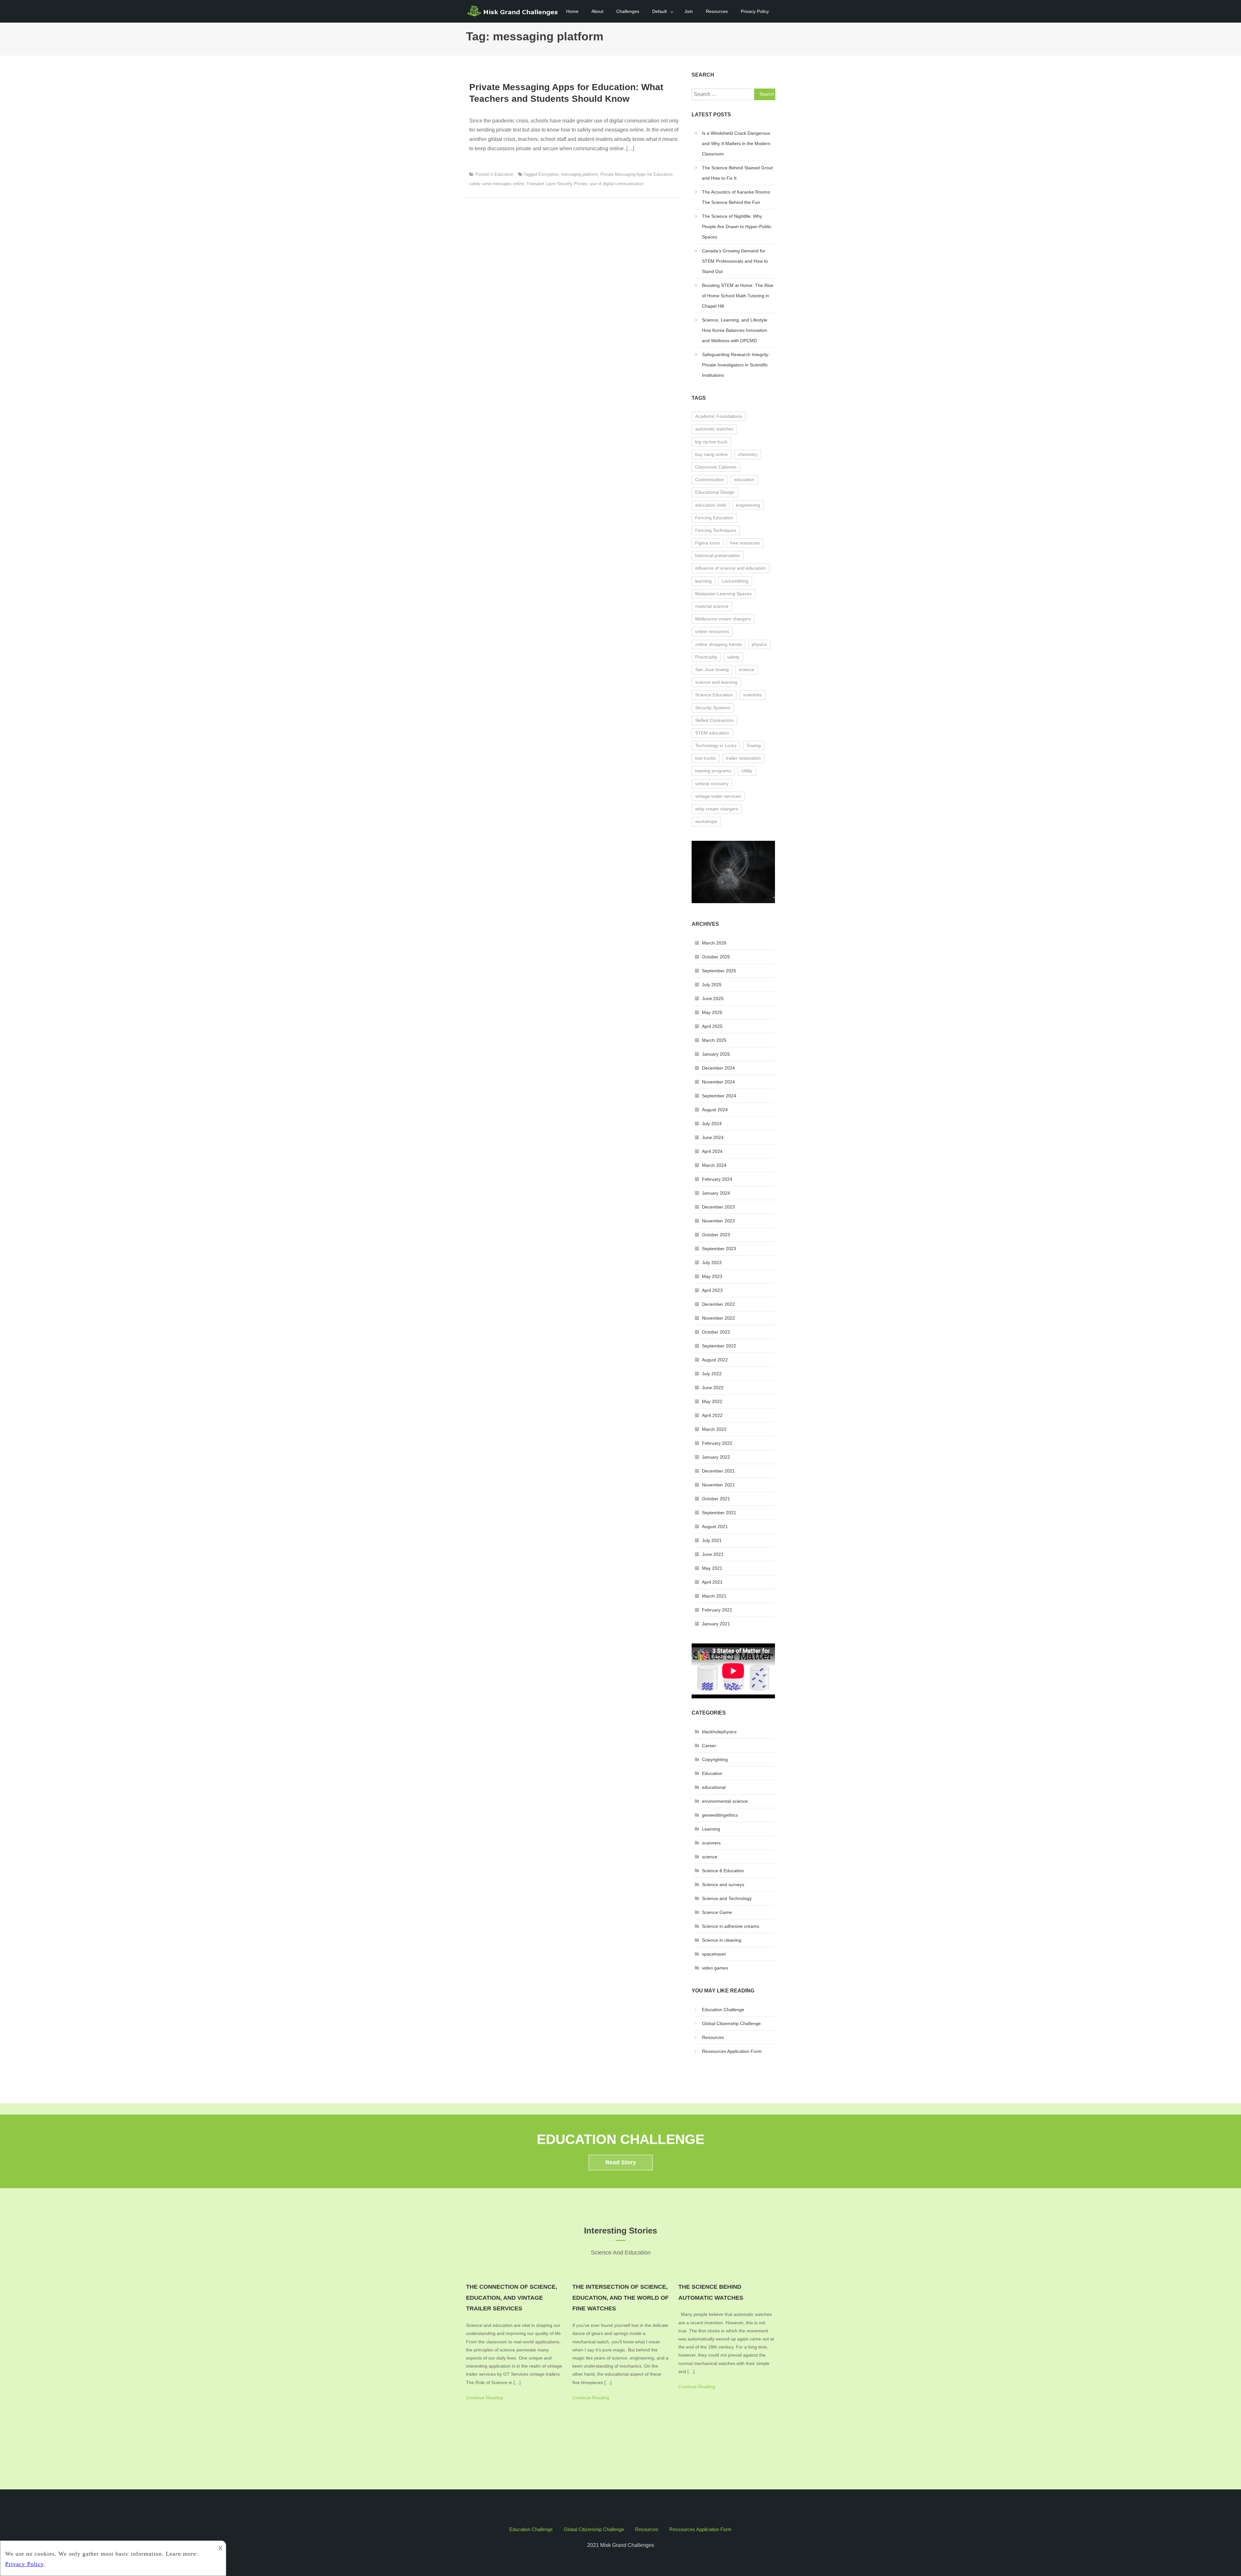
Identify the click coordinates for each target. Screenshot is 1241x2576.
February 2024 (717, 1179)
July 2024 (712, 1124)
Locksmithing (735, 581)
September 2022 (719, 1346)
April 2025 (712, 1026)
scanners (711, 1843)
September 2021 (719, 1513)
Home (572, 11)
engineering (748, 505)
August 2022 (715, 1360)
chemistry (748, 454)
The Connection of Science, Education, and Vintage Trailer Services (512, 2298)
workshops (706, 821)
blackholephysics (719, 1732)
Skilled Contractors (714, 720)
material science (712, 606)
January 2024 (716, 1193)
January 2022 (716, 1457)
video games (715, 1968)
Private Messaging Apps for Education (636, 174)
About (597, 11)
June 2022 (713, 1388)
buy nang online (711, 454)
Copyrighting (715, 1759)
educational (714, 1787)
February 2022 (717, 1443)
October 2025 (716, 957)
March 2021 (714, 1596)
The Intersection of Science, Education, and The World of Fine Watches (620, 2298)
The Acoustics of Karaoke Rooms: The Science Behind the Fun (737, 197)
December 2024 (718, 1068)
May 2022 (712, 1401)
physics (759, 644)
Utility (747, 771)
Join (689, 11)
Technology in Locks (716, 745)
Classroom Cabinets (716, 467)
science (747, 670)
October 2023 (716, 1235)
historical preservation (718, 555)
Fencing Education (714, 518)
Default (659, 11)
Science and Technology (727, 1898)
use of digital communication (617, 184)
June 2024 (713, 1137)
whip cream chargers (717, 809)
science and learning (716, 682)
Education (504, 174)
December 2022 (718, 1304)
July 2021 (712, 1540)
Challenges (628, 11)
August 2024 (715, 1110)
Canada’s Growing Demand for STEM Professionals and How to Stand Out (735, 261)
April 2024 (712, 1151)
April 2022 (712, 1415)
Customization (710, 480)
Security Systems (713, 708)
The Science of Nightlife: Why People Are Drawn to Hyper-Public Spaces (737, 227)
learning (703, 581)
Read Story (621, 2162)
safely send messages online (497, 184)
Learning (711, 1829)
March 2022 (714, 1429)
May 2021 (712, 1568)
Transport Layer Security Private (557, 184)
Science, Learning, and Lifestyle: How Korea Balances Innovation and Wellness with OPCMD (735, 330)
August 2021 (715, 1526)
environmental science (725, 1801)
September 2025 (719, 971)
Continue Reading (484, 2398)
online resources (712, 631)
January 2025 (716, 1054)
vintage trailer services (718, 796)
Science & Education (723, 1871)
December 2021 (718, 1471)
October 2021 (716, 1499)
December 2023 (718, 1207)
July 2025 (712, 985)
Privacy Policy (755, 11)
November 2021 (718, 1485)
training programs (713, 771)
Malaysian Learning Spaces (723, 594)
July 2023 (712, 1262)
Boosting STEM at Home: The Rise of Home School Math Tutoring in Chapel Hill (738, 296)
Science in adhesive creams (731, 1926)
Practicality (706, 657)
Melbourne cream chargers (723, 619)
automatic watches (714, 429)
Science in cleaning (722, 1940)
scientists (752, 695)
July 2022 (712, 1374)
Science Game (717, 1912)
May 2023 (712, 1276)
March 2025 (714, 1040)
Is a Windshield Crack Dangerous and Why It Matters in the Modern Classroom (736, 143)
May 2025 (712, 1012)
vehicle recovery (712, 784)
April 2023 (712, 1290)
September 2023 (719, 1249)
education (744, 480)
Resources (717, 11)
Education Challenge (723, 2010)
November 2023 (718, 1221)
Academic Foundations (719, 416)
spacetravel (714, 1954)
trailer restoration (743, 758)
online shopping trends (718, 644)
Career (709, 1746)
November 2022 (718, 1318)
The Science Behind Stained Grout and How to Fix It (737, 173)
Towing (754, 745)
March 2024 (714, 1165)
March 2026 (714, 943)
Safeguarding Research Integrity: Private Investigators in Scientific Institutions (736, 365)
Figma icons (708, 543)
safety (733, 657)
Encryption (548, 174)
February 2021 (717, 1610)
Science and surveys (723, 1884)
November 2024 (718, 1082)
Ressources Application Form (732, 2051)
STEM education (712, 733)
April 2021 (712, 1582)
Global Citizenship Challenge (731, 2023)
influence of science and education (731, 568)
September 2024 (719, 1096)
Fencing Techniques (716, 530)
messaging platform (579, 174)
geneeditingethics (720, 1815)
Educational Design (715, 492)
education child (711, 505)
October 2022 (716, 1332)
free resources (745, 543)
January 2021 (716, 1624)
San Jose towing (712, 670)
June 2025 (713, 998)
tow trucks (705, 758)
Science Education (714, 695)
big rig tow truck (711, 442)
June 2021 (713, 1554)
